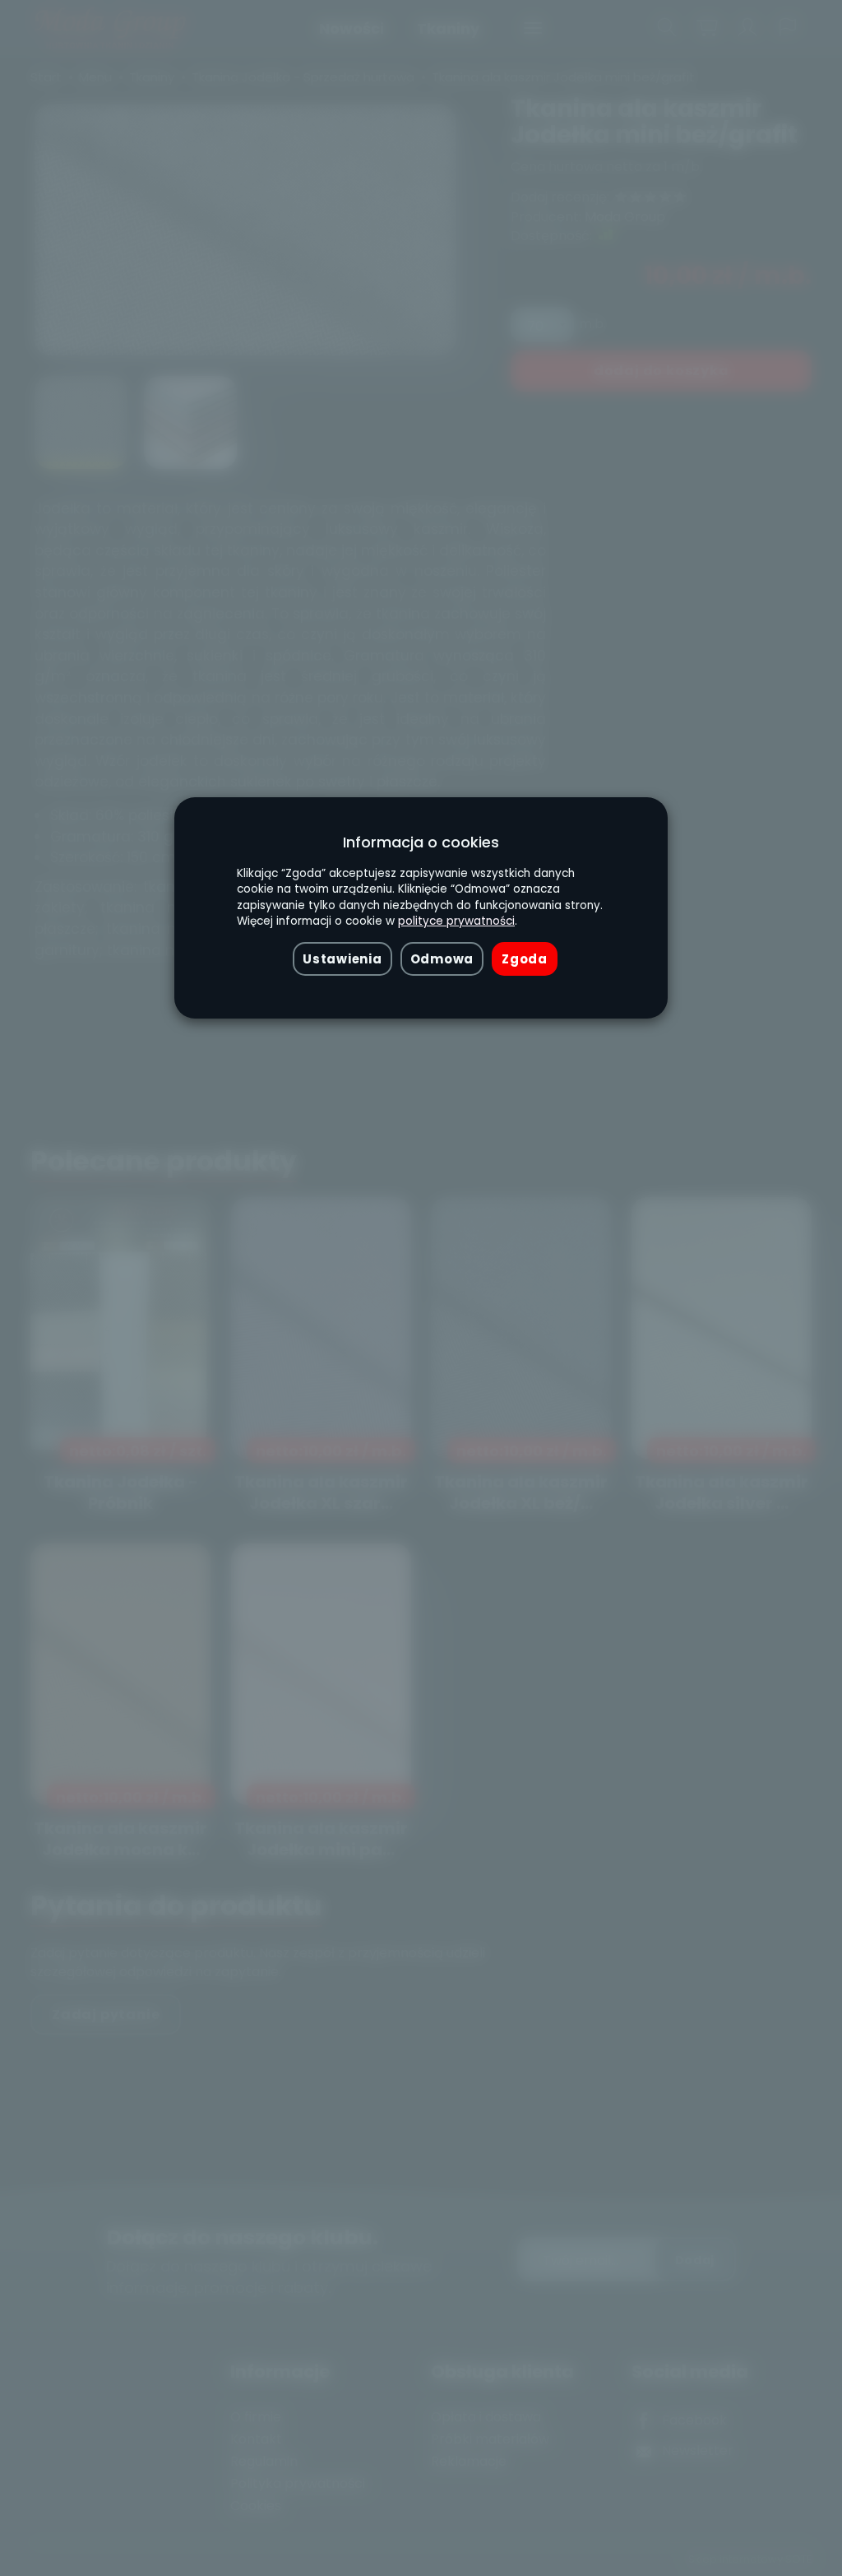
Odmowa (442, 959)
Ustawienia (342, 959)
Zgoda (525, 959)
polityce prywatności (456, 921)
